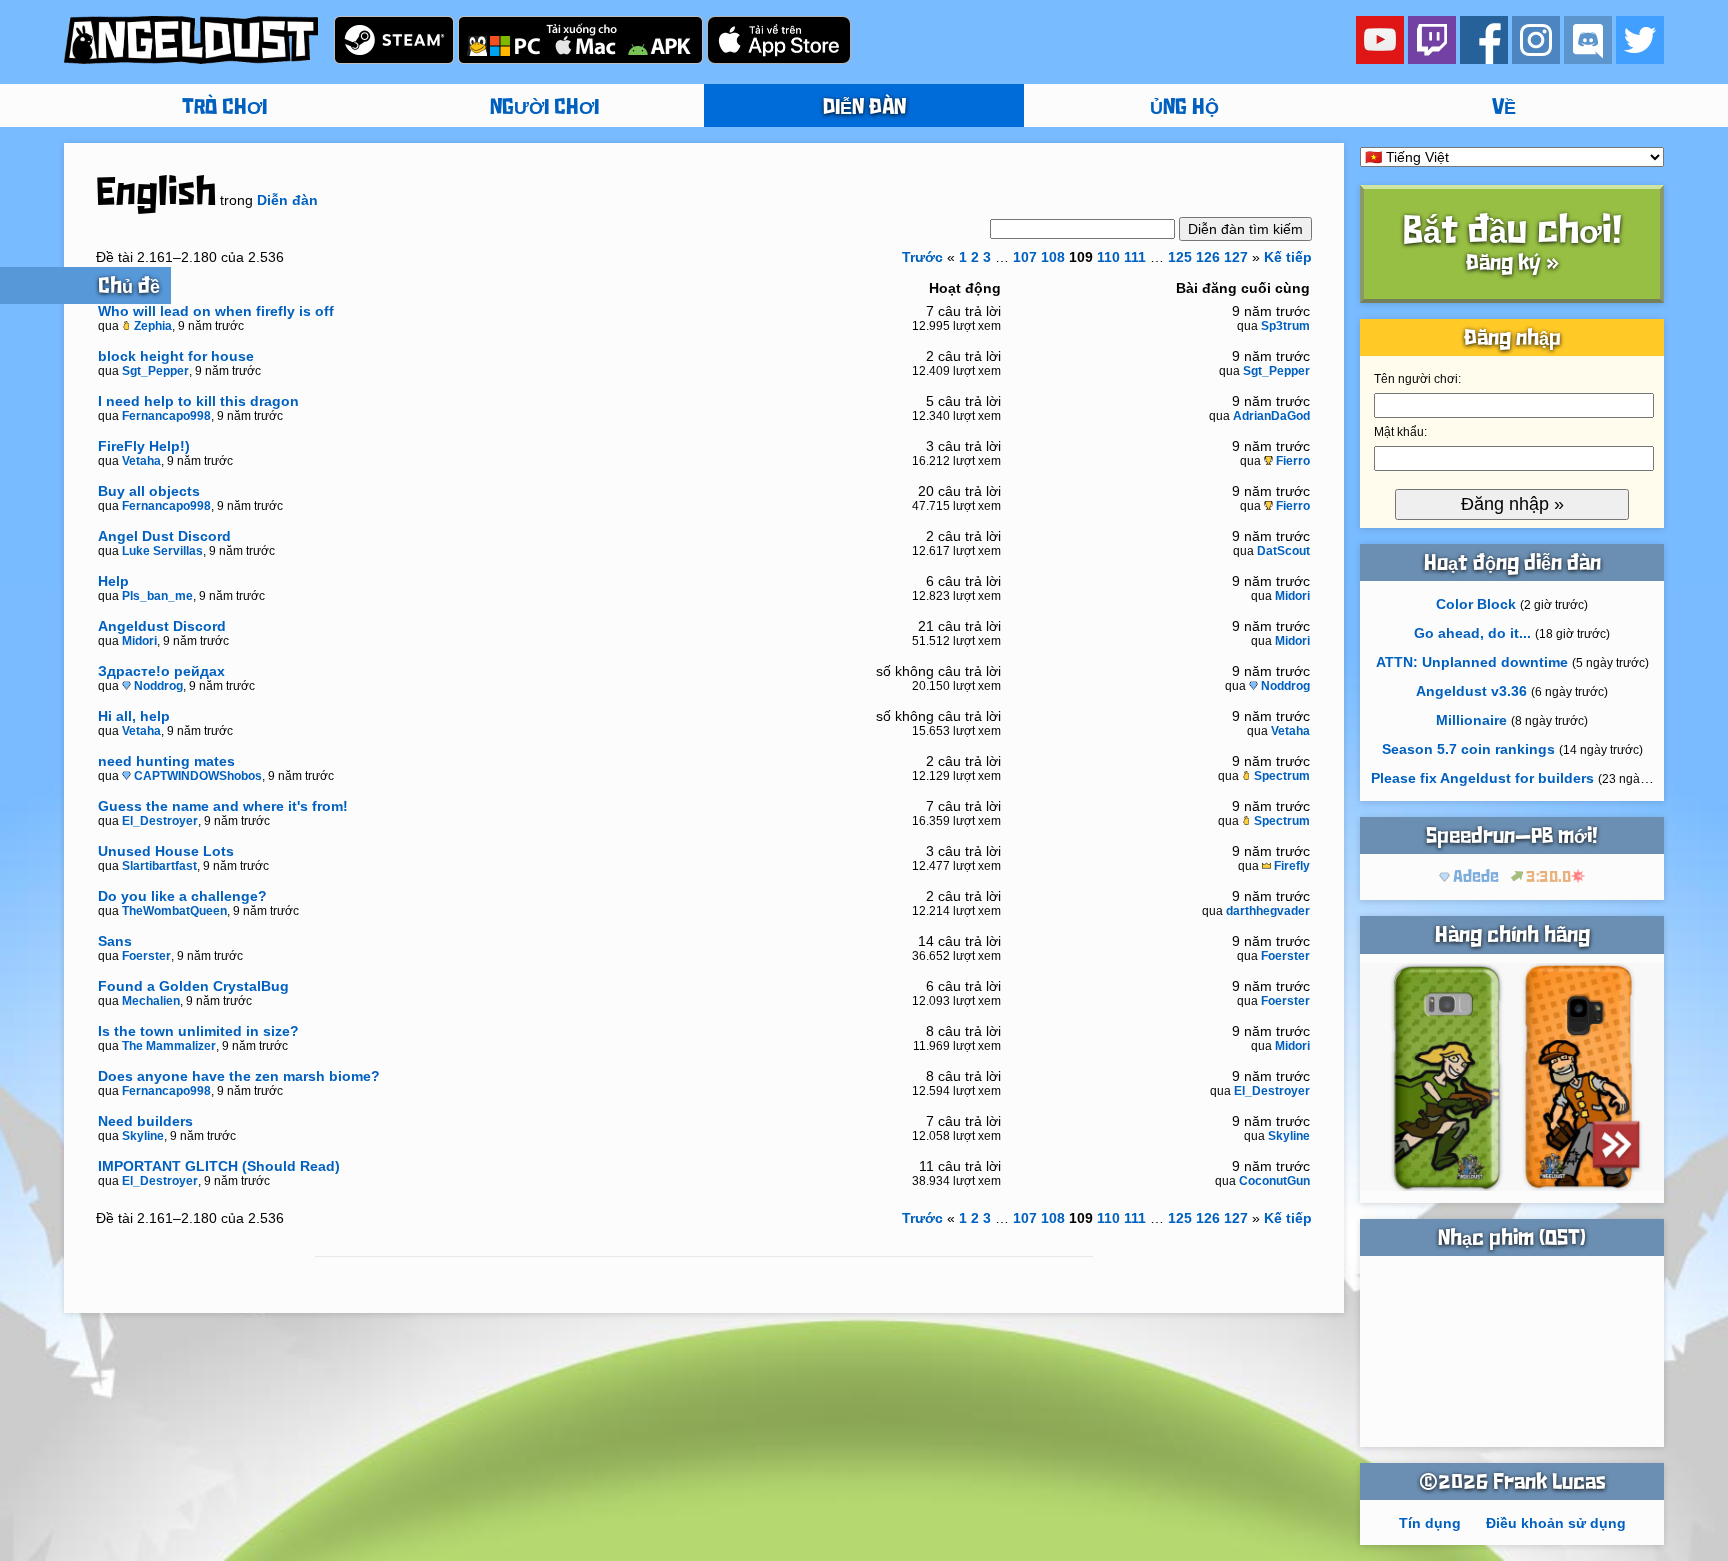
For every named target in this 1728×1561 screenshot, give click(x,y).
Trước (922, 257)
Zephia (153, 326)
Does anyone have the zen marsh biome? (239, 1076)
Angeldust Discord (162, 626)
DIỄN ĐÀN (864, 108)
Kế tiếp (1288, 257)
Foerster (146, 956)
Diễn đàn (287, 200)
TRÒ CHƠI (224, 108)
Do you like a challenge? (182, 896)
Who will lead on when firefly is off (216, 311)
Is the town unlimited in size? (198, 1031)
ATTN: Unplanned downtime (1472, 662)
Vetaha (141, 461)
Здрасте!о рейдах (161, 671)
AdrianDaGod (1271, 416)
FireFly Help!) (144, 446)
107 (1025, 257)
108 (1053, 257)
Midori (1292, 596)
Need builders (145, 1121)
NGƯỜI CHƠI (544, 108)
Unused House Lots (166, 851)
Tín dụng (1430, 1523)
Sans (115, 941)
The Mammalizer (169, 1046)
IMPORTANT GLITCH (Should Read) (219, 1166)
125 (1180, 257)
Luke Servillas (162, 551)
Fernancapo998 (166, 416)
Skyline (143, 1136)
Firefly (1292, 866)
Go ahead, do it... (1472, 633)
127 (1236, 257)
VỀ (1504, 108)
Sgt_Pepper (155, 371)
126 (1208, 257)
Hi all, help (134, 716)
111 (1135, 257)
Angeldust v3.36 (1471, 691)
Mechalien (151, 1001)
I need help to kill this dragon (198, 401)
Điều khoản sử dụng (1556, 1523)
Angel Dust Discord (164, 536)
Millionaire (1471, 720)
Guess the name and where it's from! (223, 806)
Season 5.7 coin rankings (1468, 749)
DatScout (1283, 551)
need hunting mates (166, 761)
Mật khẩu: (1400, 432)
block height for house (176, 356)
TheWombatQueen (174, 911)
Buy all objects (149, 491)
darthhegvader (1268, 911)
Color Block (1476, 604)
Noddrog (158, 686)
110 (1108, 257)
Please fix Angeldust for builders (1482, 778)
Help (113, 581)
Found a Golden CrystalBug (193, 986)
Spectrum (1282, 776)
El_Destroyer (160, 821)
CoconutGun (1274, 1181)
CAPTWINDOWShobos (198, 776)
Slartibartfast (159, 866)
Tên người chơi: (1417, 379)
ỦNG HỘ (1184, 108)
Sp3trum (1285, 326)
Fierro (1293, 461)
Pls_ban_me (157, 596)
